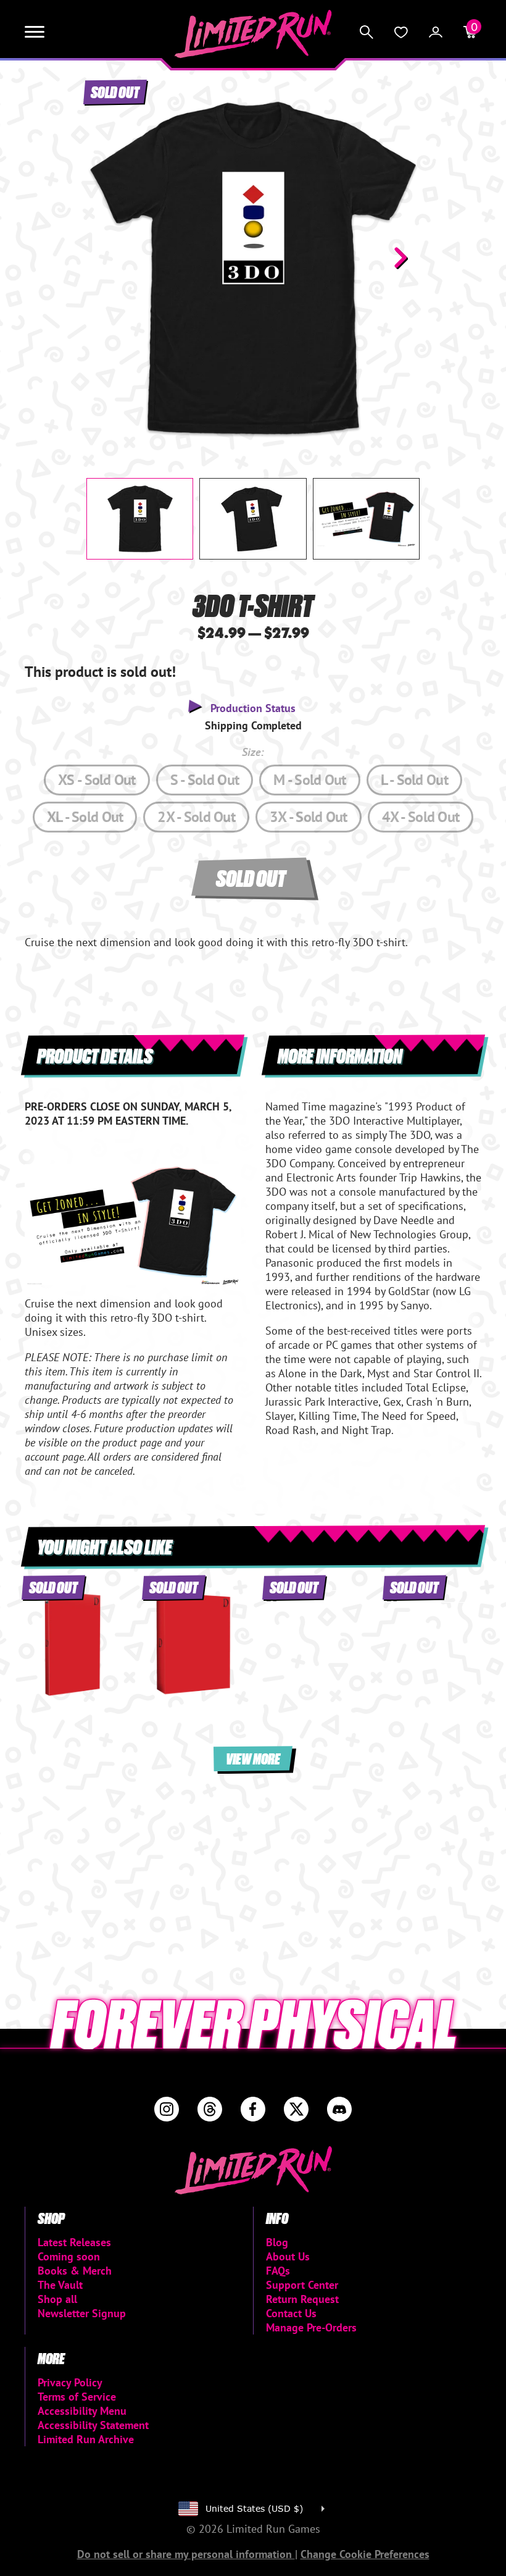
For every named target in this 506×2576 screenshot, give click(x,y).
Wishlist (401, 32)
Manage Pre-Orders (311, 2327)
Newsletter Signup (82, 2313)
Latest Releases (74, 2242)
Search (367, 32)
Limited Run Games (253, 34)
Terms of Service (77, 2397)
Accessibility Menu (82, 2411)
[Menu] (35, 32)
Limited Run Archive (86, 2439)
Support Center (302, 2285)
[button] (106, 258)
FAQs (278, 2271)
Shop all (57, 2299)
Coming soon (69, 2256)
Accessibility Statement (93, 2425)
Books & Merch (75, 2271)
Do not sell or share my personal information (186, 2554)
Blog (277, 2242)
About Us (288, 2256)
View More (253, 1758)
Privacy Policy (70, 2382)
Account (436, 32)
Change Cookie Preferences (365, 2554)
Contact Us (291, 2313)
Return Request (302, 2299)
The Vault (60, 2285)
